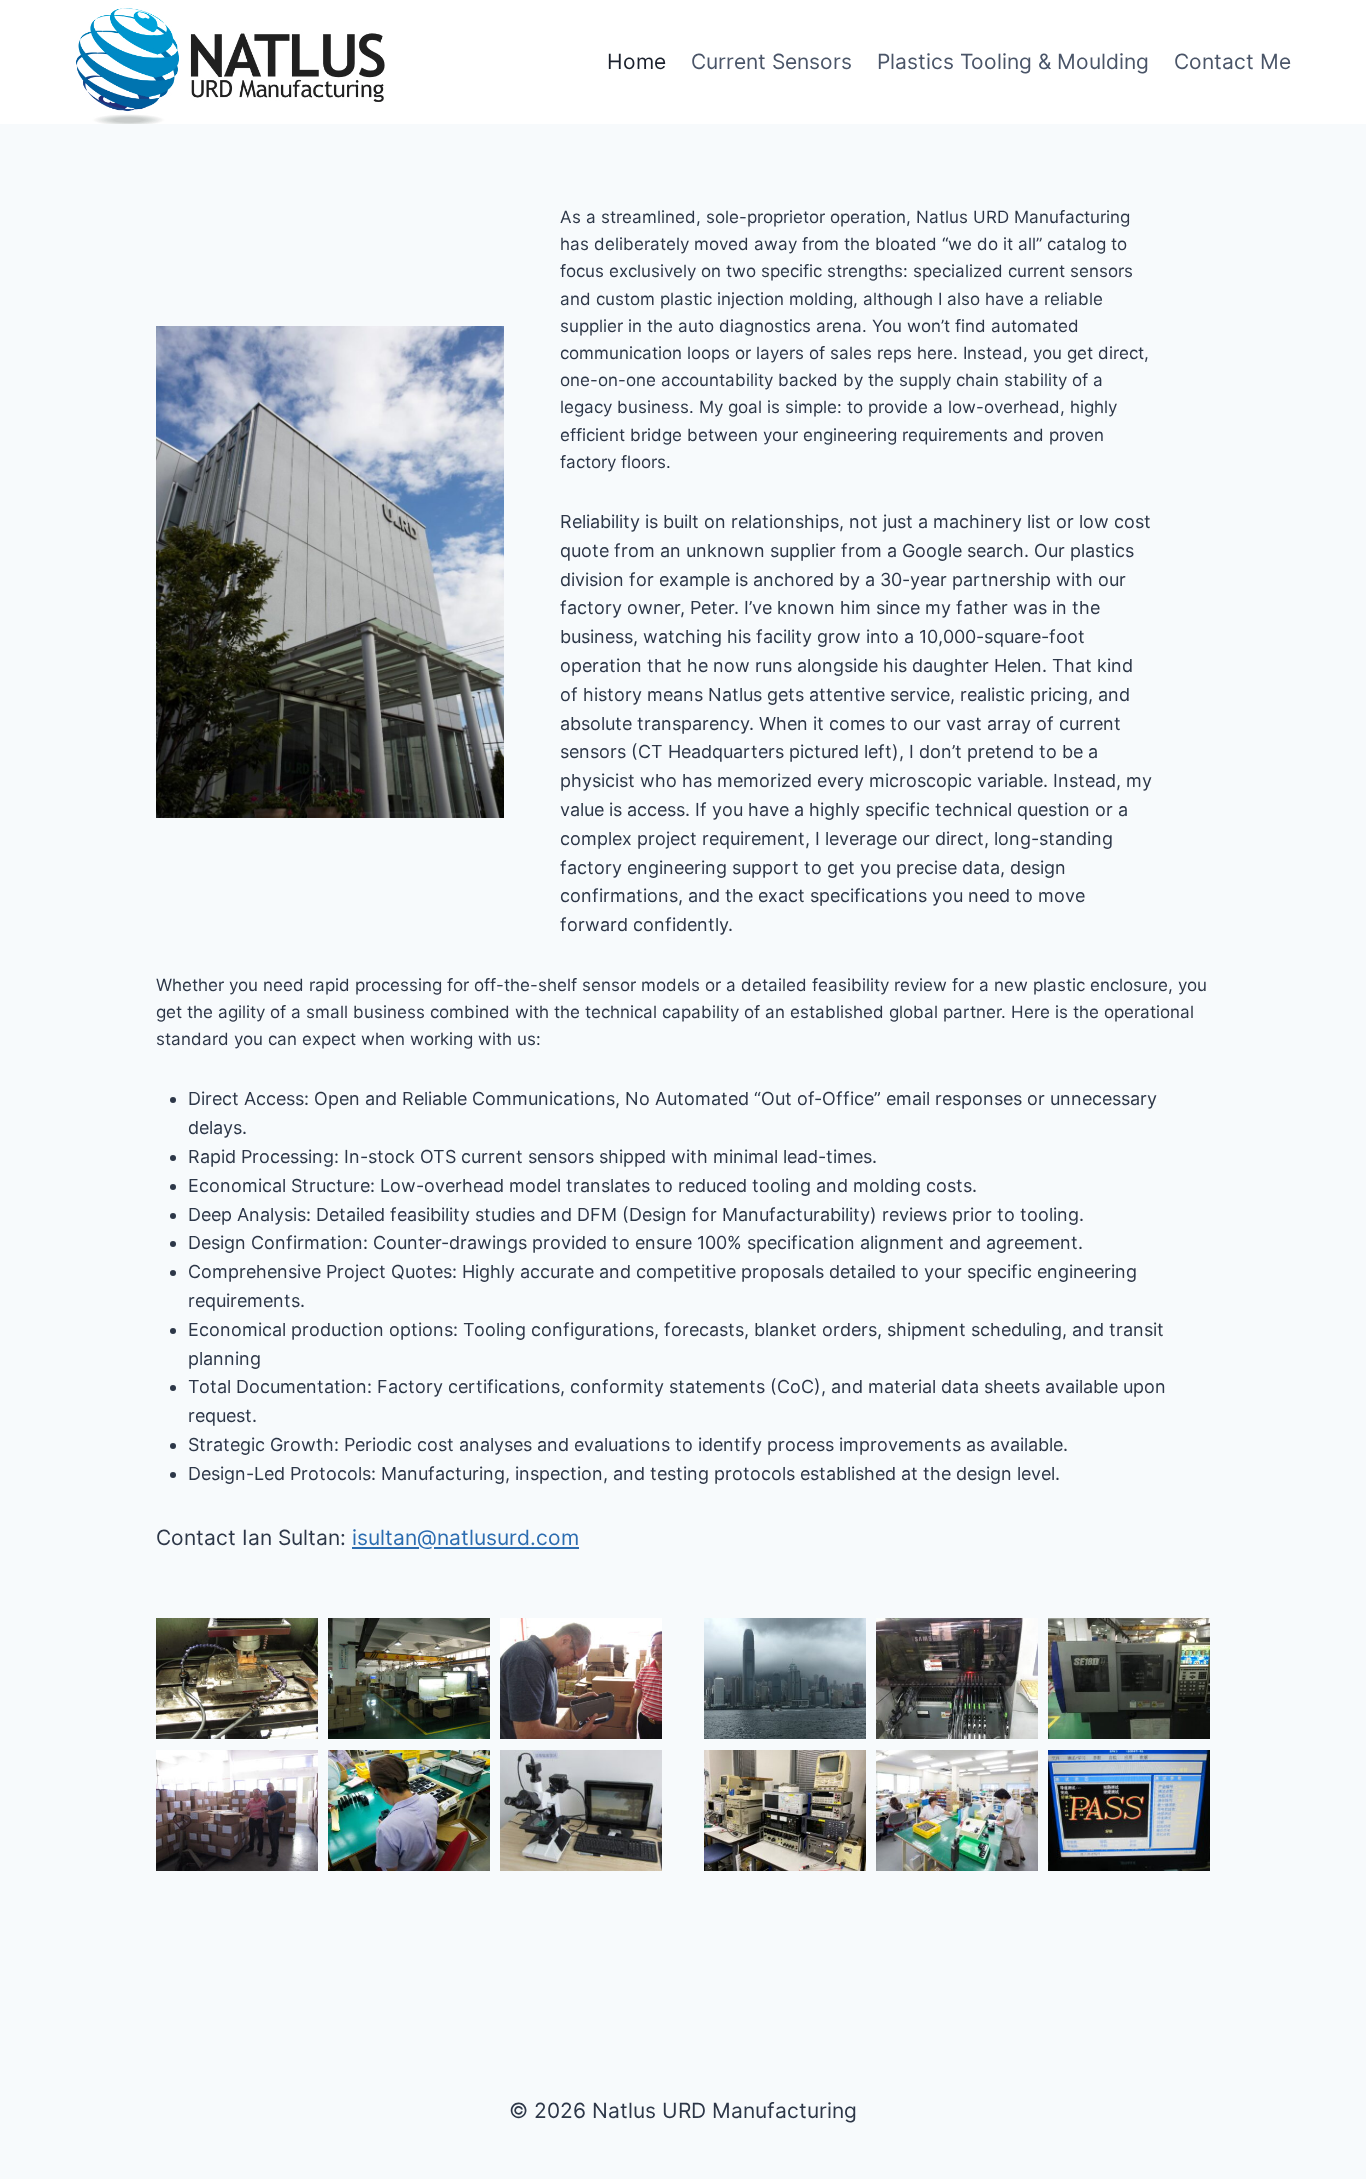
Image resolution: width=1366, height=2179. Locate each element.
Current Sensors (771, 61)
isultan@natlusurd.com (465, 1537)
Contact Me (1232, 61)
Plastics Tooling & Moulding (1013, 61)
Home (636, 61)
